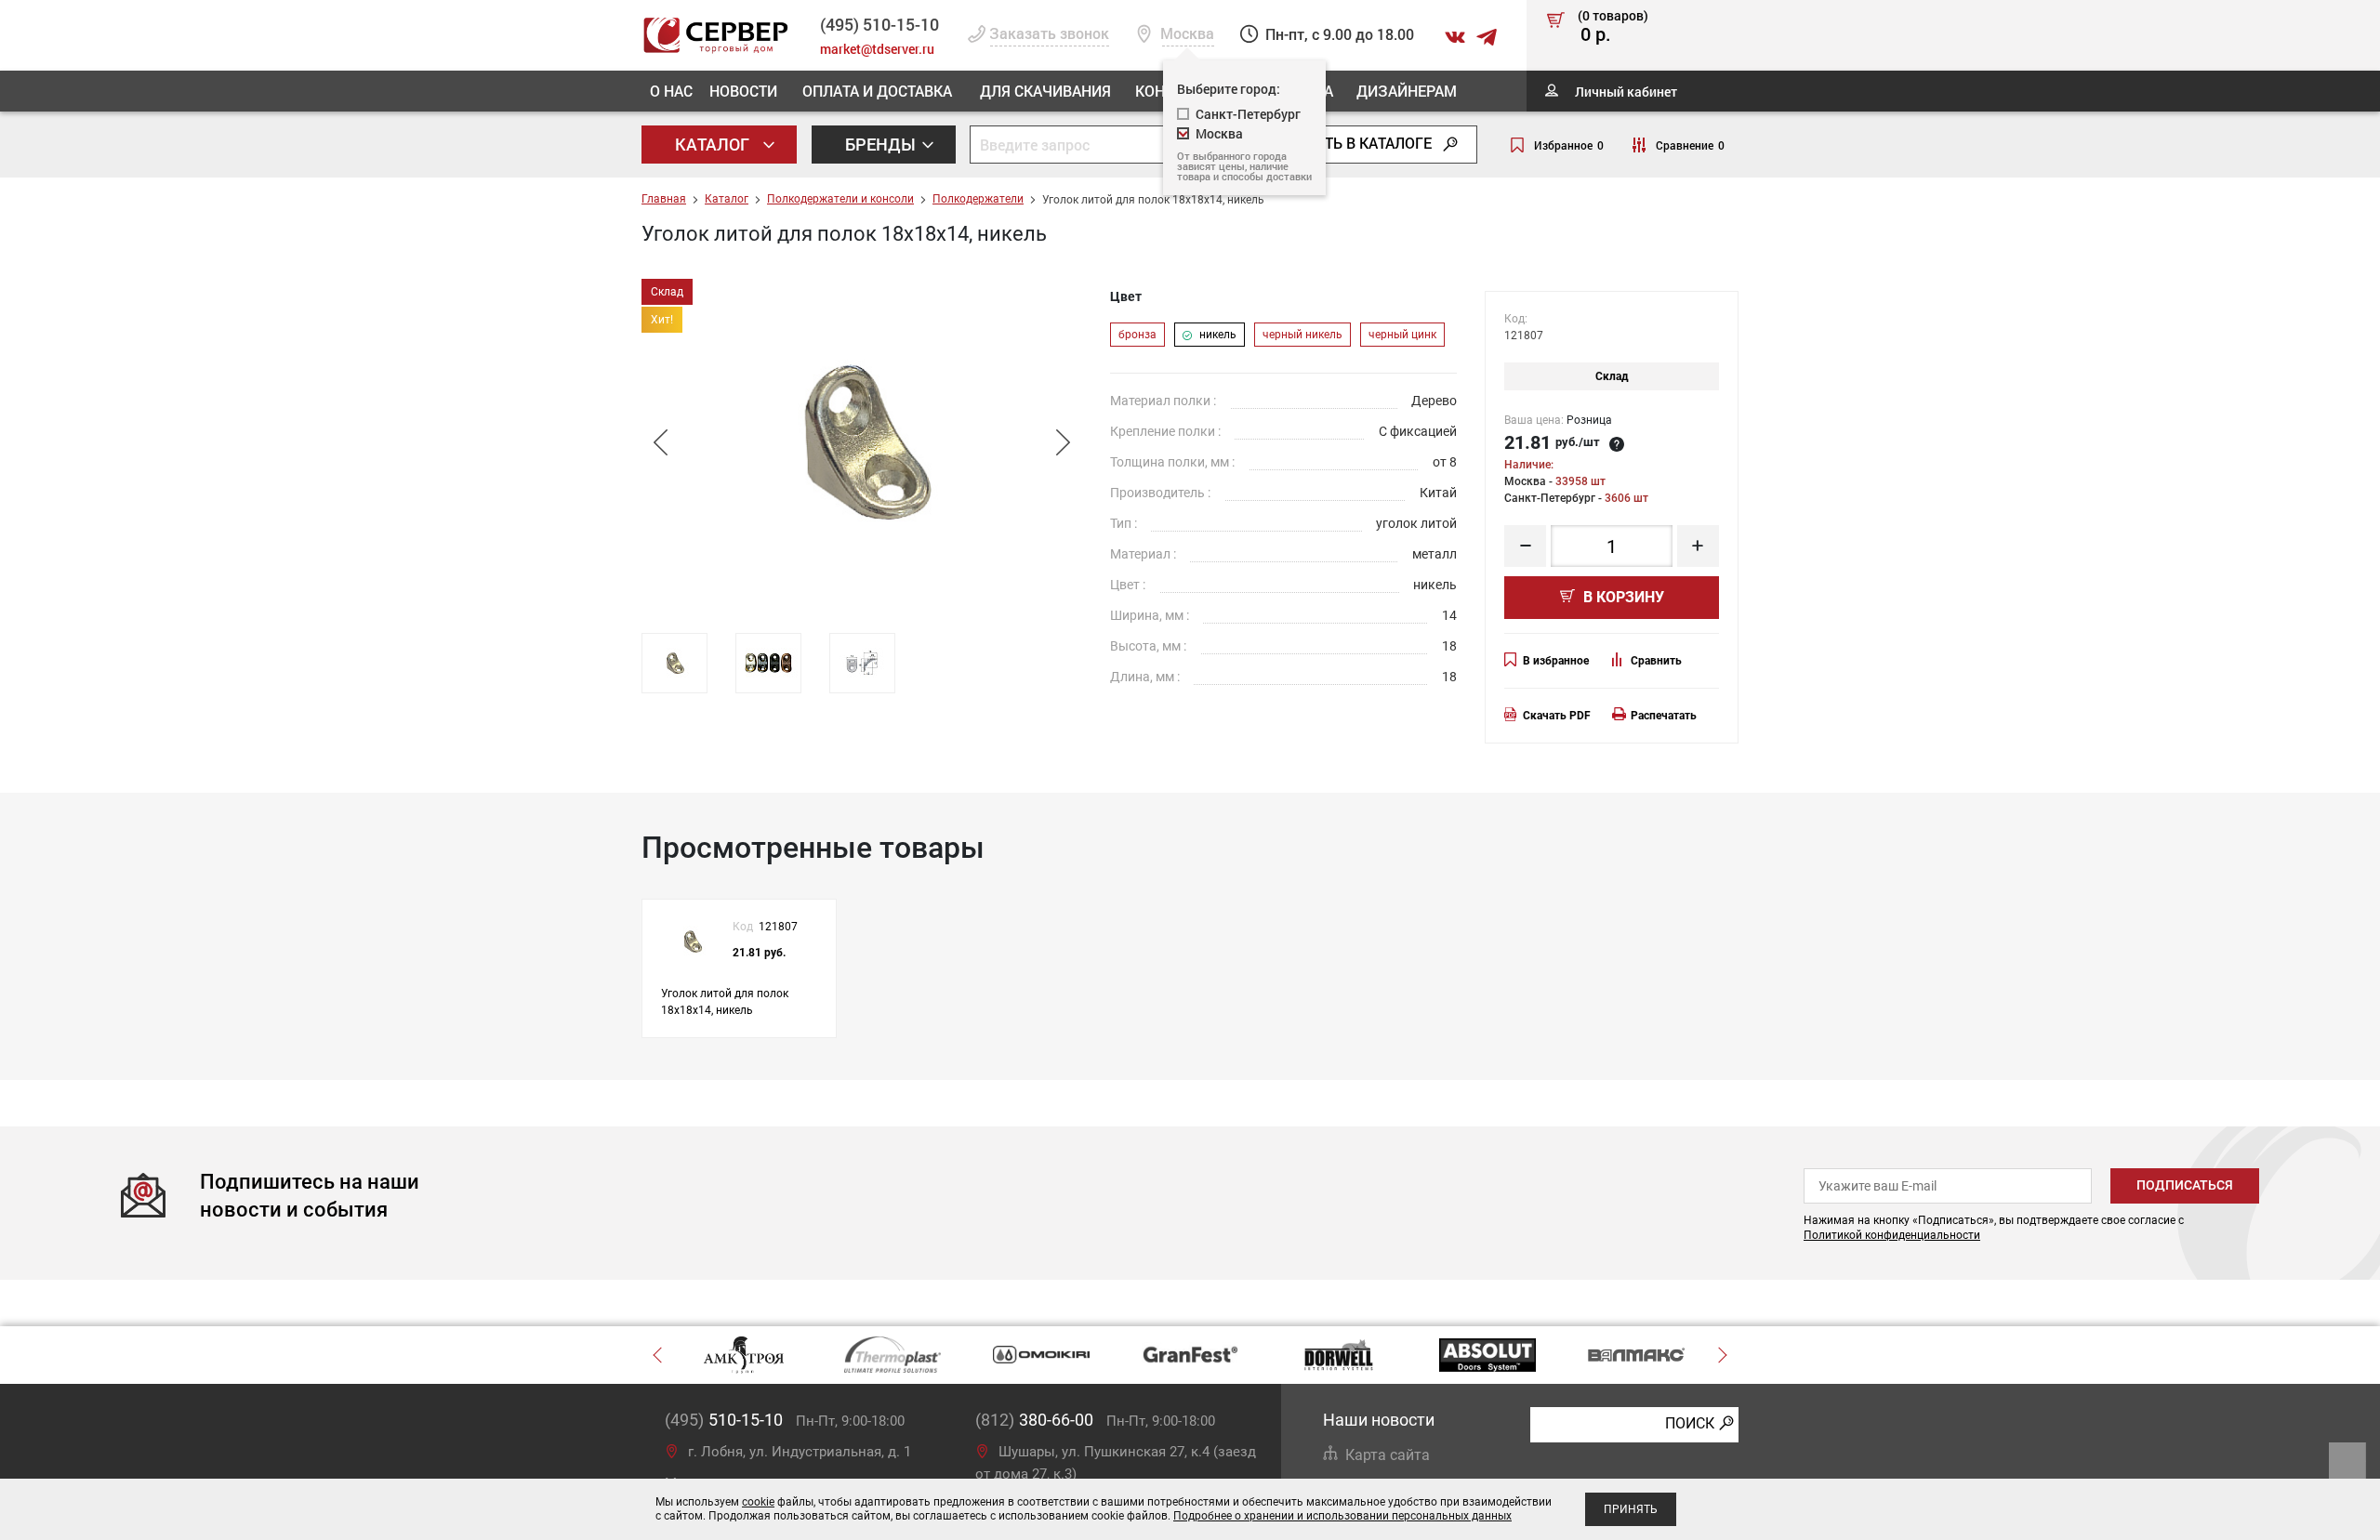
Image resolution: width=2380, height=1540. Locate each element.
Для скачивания (1045, 91)
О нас (671, 91)
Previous (660, 442)
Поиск (1690, 1423)
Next (1063, 442)
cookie (758, 1502)
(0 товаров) (1613, 27)
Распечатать (1664, 716)
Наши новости (1379, 1420)
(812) (1034, 1420)
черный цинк (1402, 335)
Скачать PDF (1557, 716)
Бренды (882, 144)
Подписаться (2185, 1185)
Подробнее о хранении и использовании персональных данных (1342, 1516)
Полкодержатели (978, 199)
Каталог (714, 144)
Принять (1631, 1509)
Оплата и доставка (877, 91)
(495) (724, 1420)
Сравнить (1656, 661)
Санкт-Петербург (1248, 114)
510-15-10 (879, 24)
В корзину (1622, 597)
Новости (743, 91)
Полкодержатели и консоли (840, 199)
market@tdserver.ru (877, 49)
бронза (1137, 335)
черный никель (1302, 335)
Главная (664, 199)
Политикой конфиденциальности (1892, 1235)
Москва (1219, 133)
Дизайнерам (1407, 91)
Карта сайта (1388, 1455)
